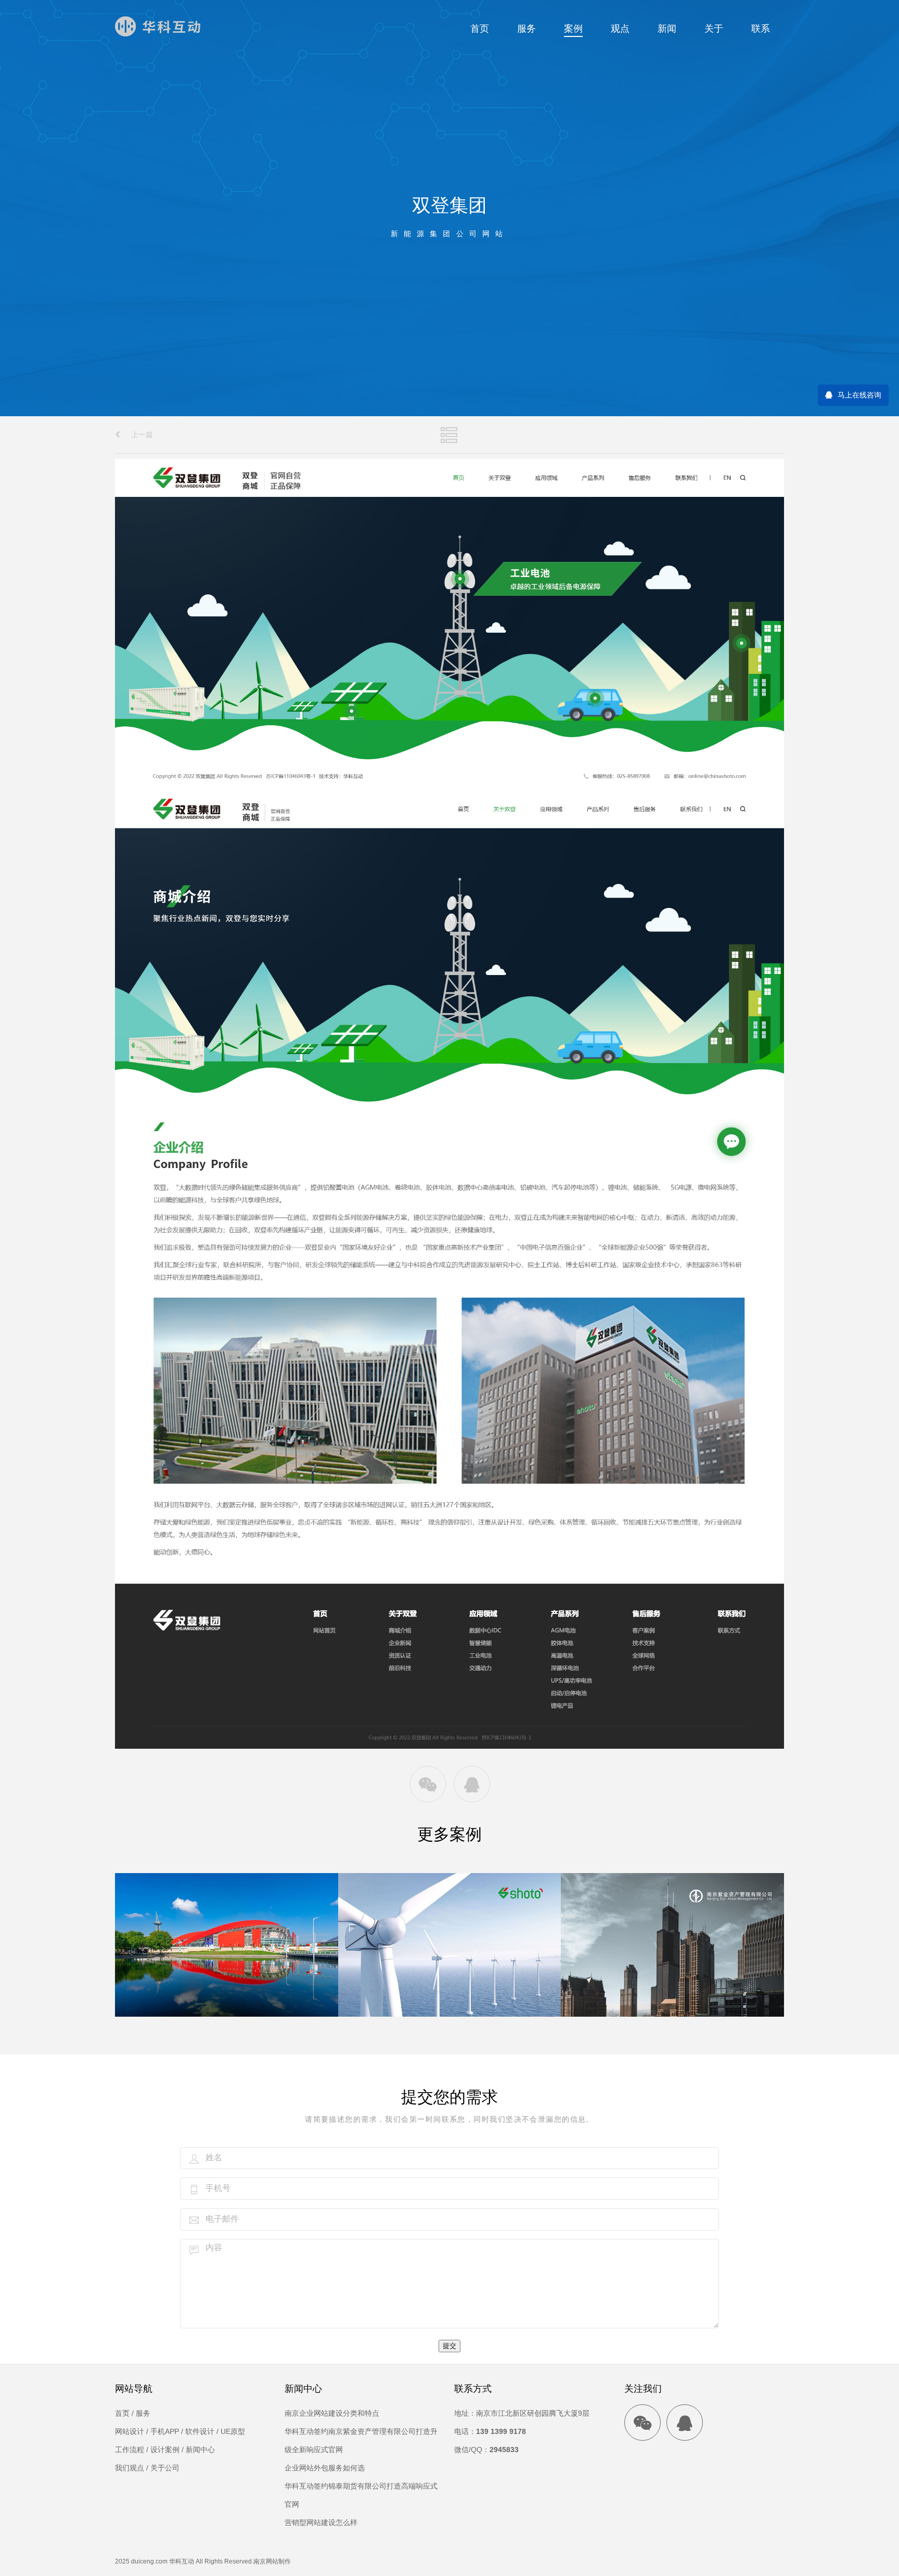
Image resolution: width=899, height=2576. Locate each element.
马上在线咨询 (859, 395)
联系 (761, 29)
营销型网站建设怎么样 (321, 2522)
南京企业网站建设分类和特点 (332, 2413)
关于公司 (165, 2468)
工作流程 (130, 2450)
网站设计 (130, 2431)
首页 (480, 29)
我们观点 (130, 2468)
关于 (714, 29)
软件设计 (200, 2431)
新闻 (667, 29)
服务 (526, 29)
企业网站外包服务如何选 (325, 2468)
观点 (620, 29)
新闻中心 (200, 2450)
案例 (573, 29)
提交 (449, 2346)
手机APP (165, 2431)
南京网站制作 (272, 2561)
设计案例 (165, 2450)
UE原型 (233, 2431)
